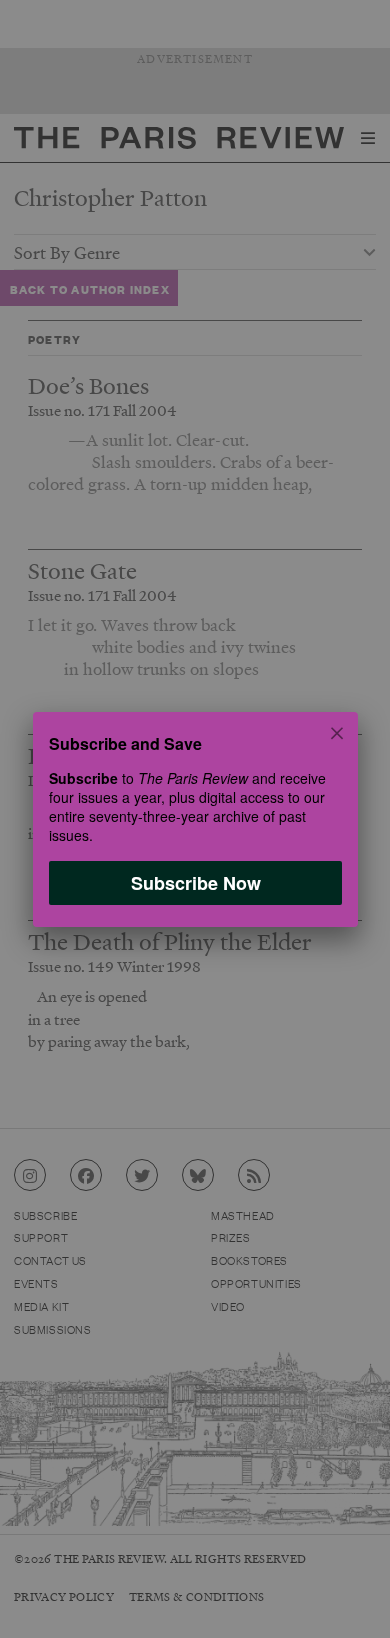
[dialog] (195, 819)
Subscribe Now (195, 882)
